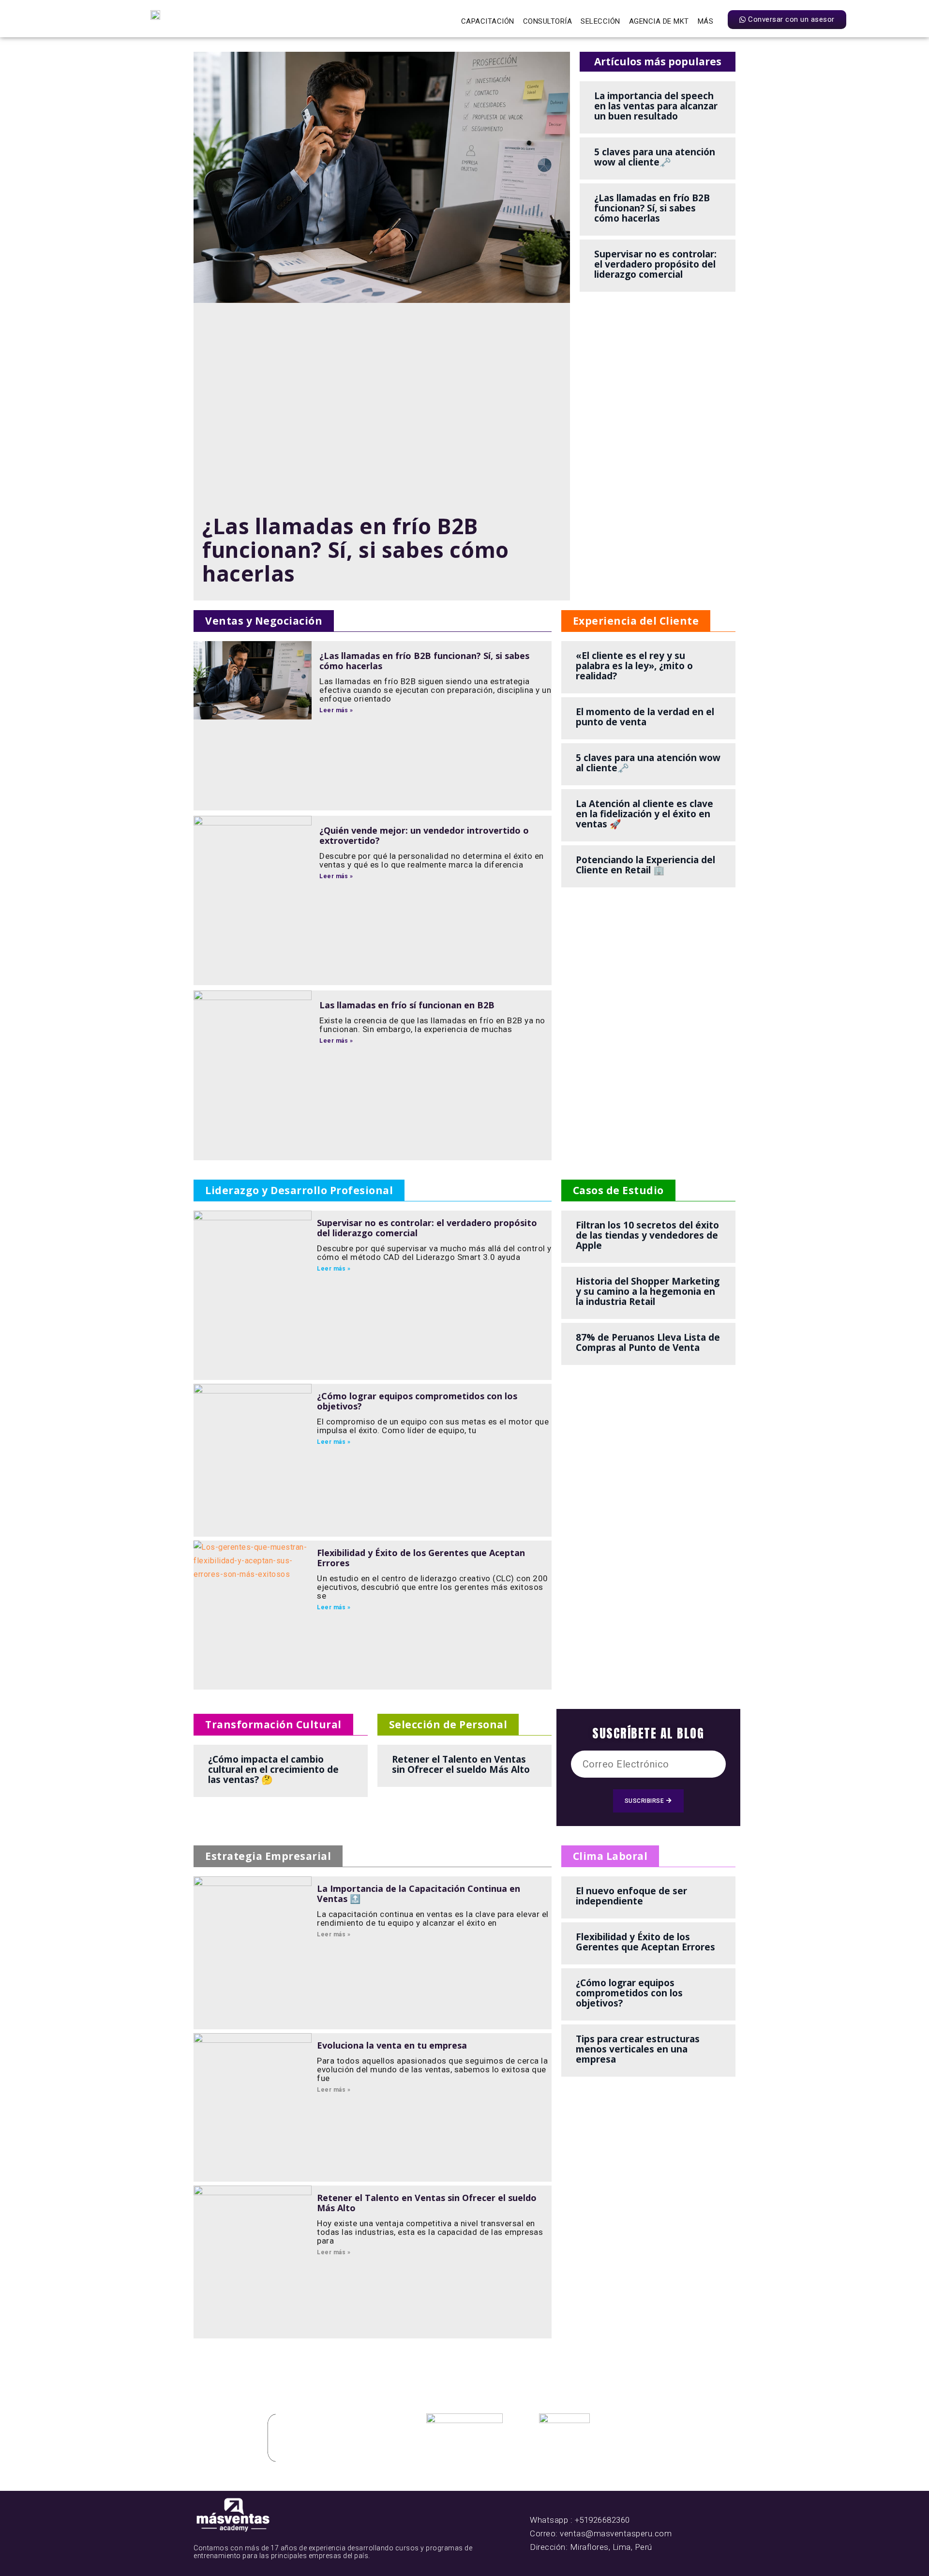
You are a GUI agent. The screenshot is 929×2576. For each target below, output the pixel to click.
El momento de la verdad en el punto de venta (645, 717)
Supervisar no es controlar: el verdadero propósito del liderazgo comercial (655, 264)
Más (706, 21)
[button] (264, 621)
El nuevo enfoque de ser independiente (631, 1896)
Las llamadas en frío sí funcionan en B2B (407, 1005)
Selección (600, 21)
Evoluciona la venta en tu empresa (392, 2045)
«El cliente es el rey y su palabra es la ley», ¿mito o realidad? (634, 666)
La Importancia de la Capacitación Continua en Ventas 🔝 (419, 1894)
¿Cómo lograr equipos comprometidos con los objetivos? (417, 1401)
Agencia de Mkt (659, 21)
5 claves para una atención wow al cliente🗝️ (655, 157)
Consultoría (548, 21)
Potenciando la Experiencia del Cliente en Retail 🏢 (645, 865)
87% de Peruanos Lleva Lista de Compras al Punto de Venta (648, 1342)
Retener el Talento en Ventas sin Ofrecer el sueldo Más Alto (461, 1764)
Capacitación (488, 21)
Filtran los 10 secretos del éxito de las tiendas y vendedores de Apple (647, 1235)
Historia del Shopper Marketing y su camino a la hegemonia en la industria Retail (648, 1291)
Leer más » (336, 710)
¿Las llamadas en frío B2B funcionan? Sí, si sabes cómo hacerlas (356, 550)
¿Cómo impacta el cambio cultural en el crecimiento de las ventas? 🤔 (273, 1769)
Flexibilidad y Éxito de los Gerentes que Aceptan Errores (421, 1558)
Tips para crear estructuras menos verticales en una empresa (638, 2049)
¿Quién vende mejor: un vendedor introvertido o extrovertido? (424, 835)
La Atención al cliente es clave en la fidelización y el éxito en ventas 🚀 (644, 814)
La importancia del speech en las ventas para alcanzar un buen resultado (656, 106)
